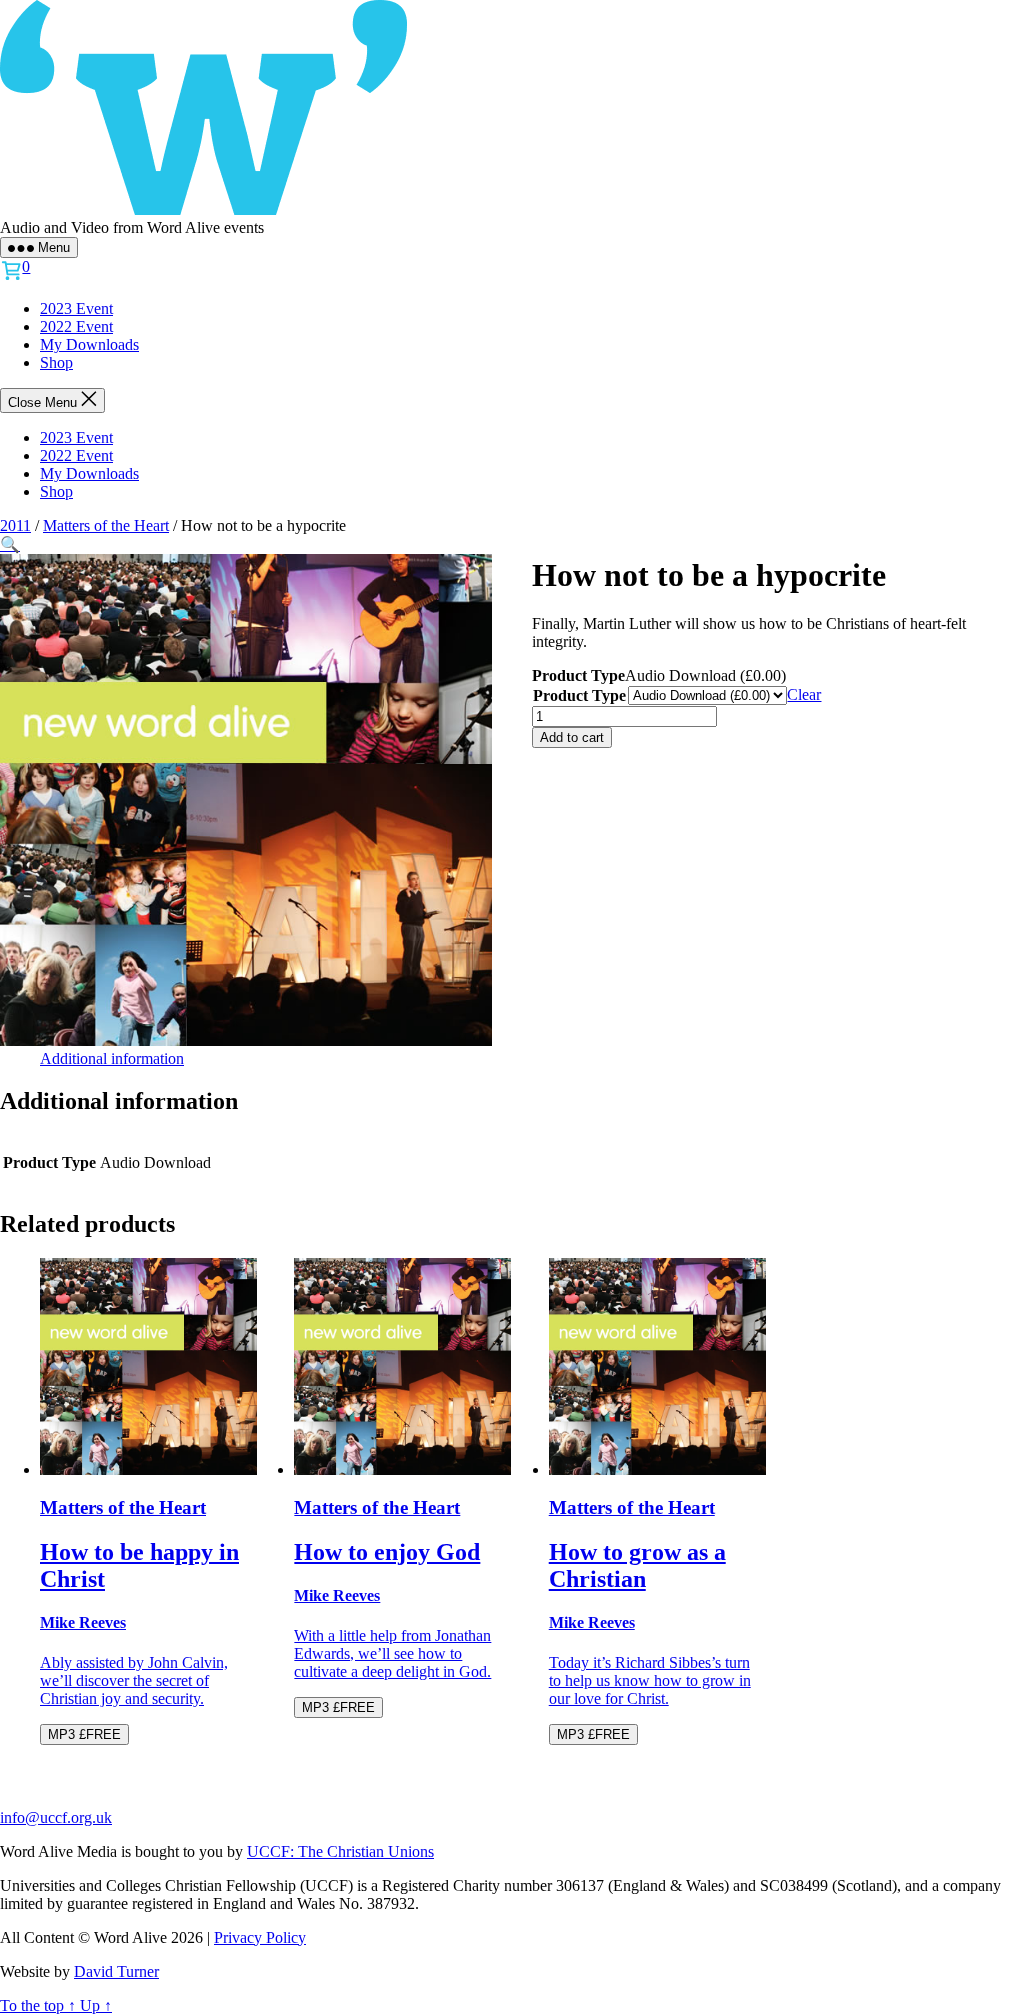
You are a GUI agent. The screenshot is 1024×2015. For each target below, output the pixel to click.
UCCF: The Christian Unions (340, 1851)
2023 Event (76, 308)
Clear (804, 694)
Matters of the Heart (106, 525)
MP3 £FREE (84, 1734)
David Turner (116, 1971)
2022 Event (76, 326)
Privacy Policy (260, 1937)
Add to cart (572, 737)
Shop (56, 362)
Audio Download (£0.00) (705, 675)
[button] (10, 544)
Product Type (579, 695)
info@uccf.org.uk (56, 1817)
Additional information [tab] (112, 1058)
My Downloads (89, 344)
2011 (15, 525)
